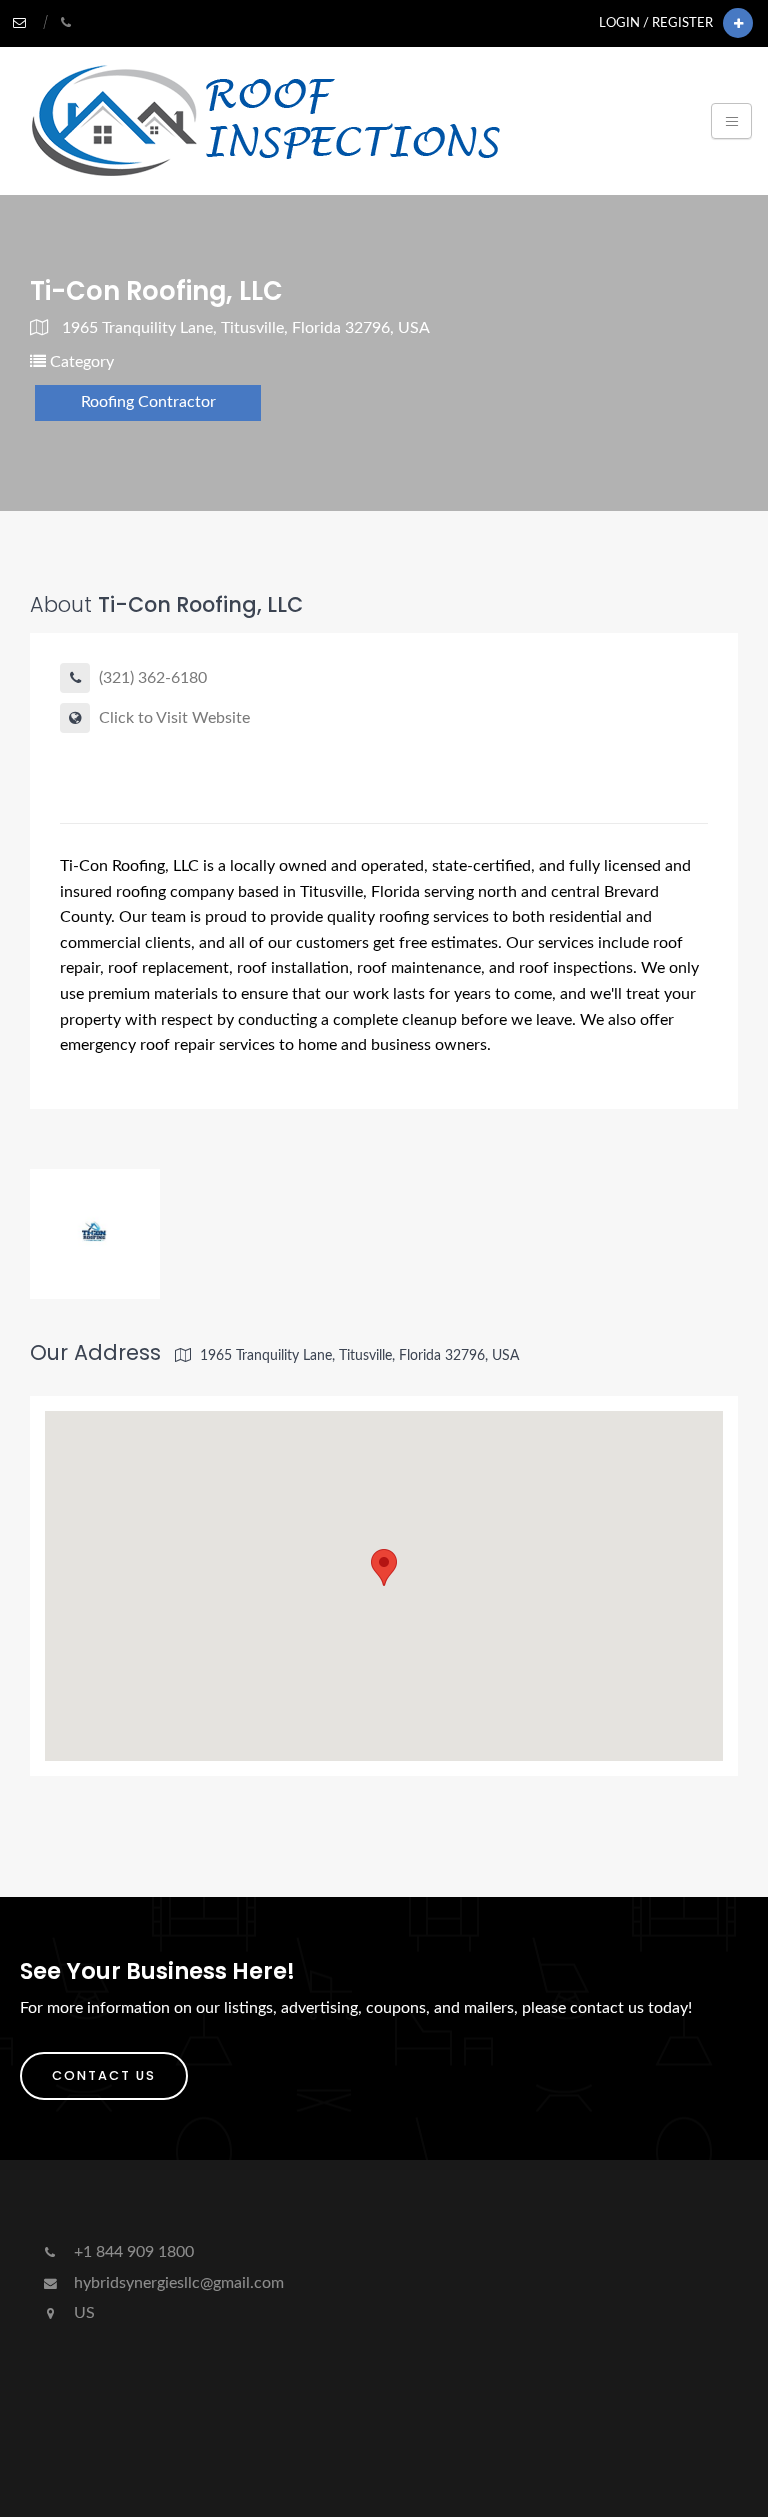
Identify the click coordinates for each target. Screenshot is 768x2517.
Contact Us (104, 2075)
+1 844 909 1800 (132, 2252)
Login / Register (656, 23)
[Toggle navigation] (731, 121)
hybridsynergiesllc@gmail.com (177, 2283)
